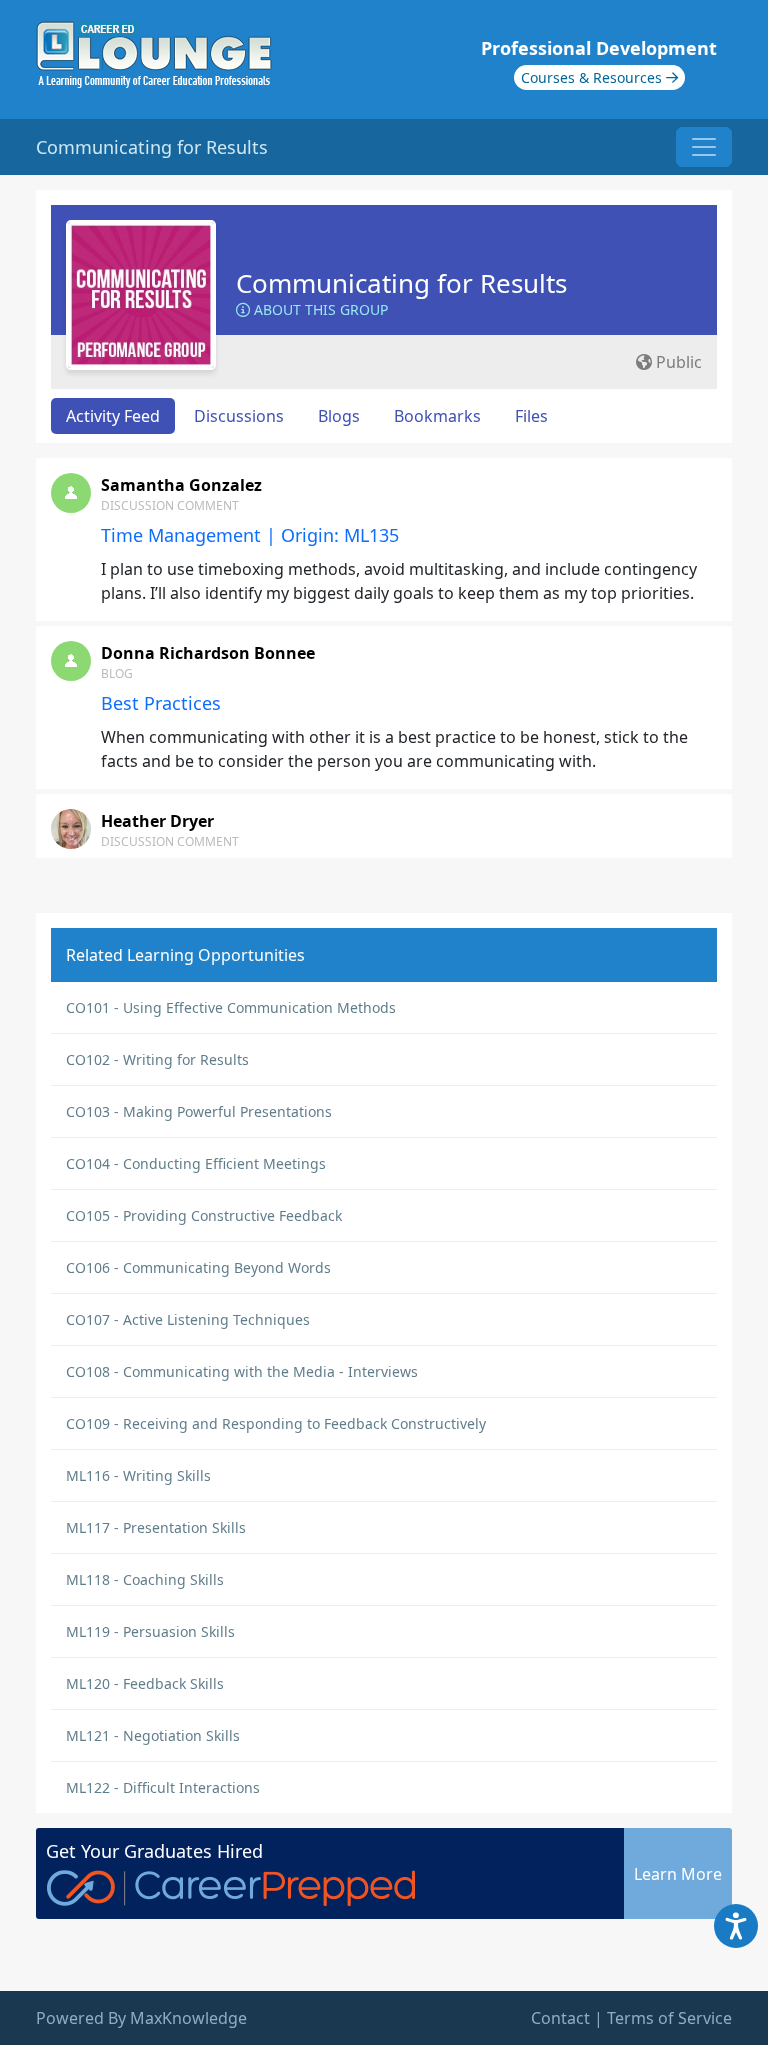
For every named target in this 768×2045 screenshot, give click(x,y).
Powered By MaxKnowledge (141, 2018)
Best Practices (161, 703)
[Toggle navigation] (704, 147)
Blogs (339, 416)
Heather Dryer (157, 821)
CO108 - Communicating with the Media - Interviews (242, 1371)
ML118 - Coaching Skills (145, 1579)
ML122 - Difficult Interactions (163, 1787)
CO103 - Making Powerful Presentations (199, 1111)
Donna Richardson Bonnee (208, 653)
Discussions (239, 416)
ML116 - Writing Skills (138, 1475)
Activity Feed (113, 416)
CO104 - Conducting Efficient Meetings (196, 1163)
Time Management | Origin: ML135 (250, 535)
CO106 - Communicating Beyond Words (198, 1267)
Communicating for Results (401, 283)
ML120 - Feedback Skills (145, 1683)
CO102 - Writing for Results (157, 1059)
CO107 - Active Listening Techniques (188, 1319)
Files (531, 416)
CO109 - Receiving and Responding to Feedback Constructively (276, 1423)
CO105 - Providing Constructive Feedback (204, 1215)
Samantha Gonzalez (181, 485)
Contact (560, 2018)
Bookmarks (437, 416)
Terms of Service (669, 2018)
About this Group (319, 309)
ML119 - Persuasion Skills (150, 1631)
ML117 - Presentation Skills (156, 1527)
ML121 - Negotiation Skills (153, 1735)
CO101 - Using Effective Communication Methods (231, 1007)
